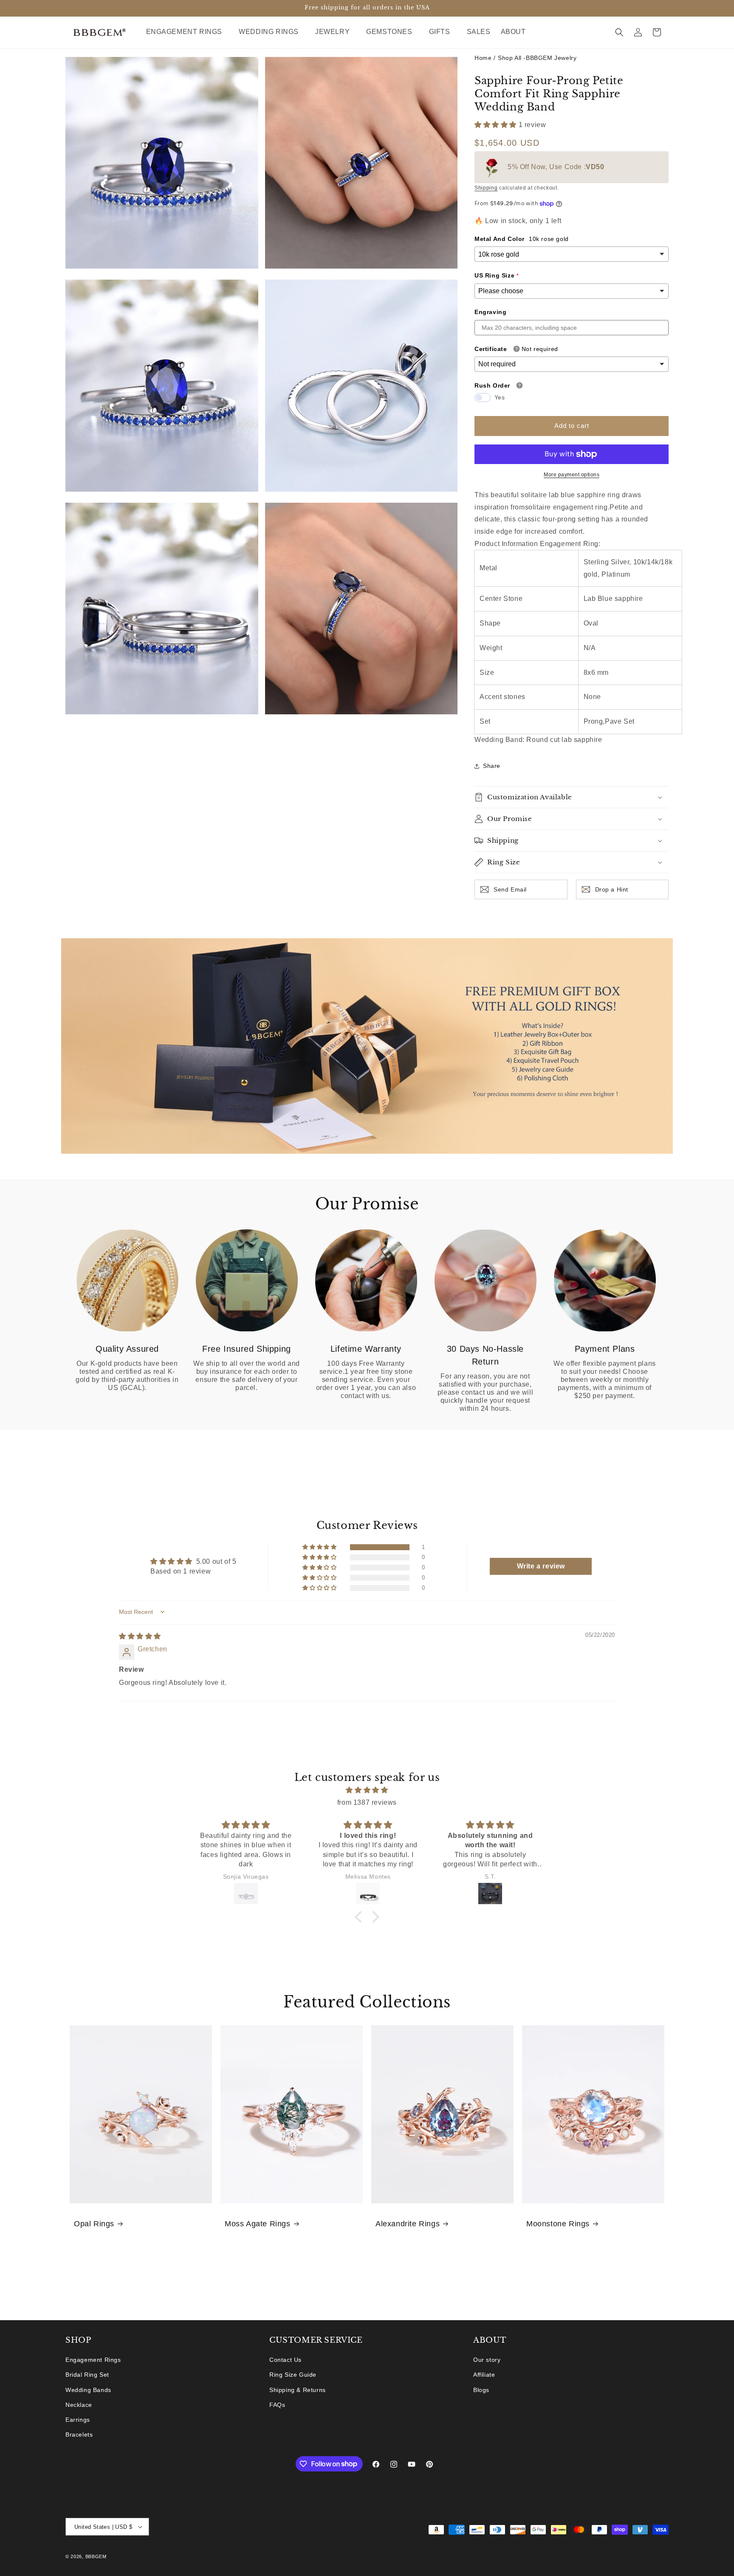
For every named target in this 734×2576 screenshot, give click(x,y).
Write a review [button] (541, 1566)
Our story (487, 2360)
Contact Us (285, 2360)
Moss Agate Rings (258, 2224)
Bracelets (79, 2434)
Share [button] (492, 766)
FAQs (277, 2405)
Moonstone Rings (558, 2224)
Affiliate (484, 2375)
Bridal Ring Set (87, 2375)
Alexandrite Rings (408, 2224)
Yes (500, 397)
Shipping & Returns (298, 2390)
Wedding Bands (88, 2390)
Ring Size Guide (293, 2375)
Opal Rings (94, 2224)
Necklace (79, 2405)
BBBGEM (96, 2556)
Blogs (481, 2390)
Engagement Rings (93, 2360)
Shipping (486, 188)
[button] (188, 32)
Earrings (78, 2420)
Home (483, 58)
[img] (140, 1636)
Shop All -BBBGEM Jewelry (537, 58)
